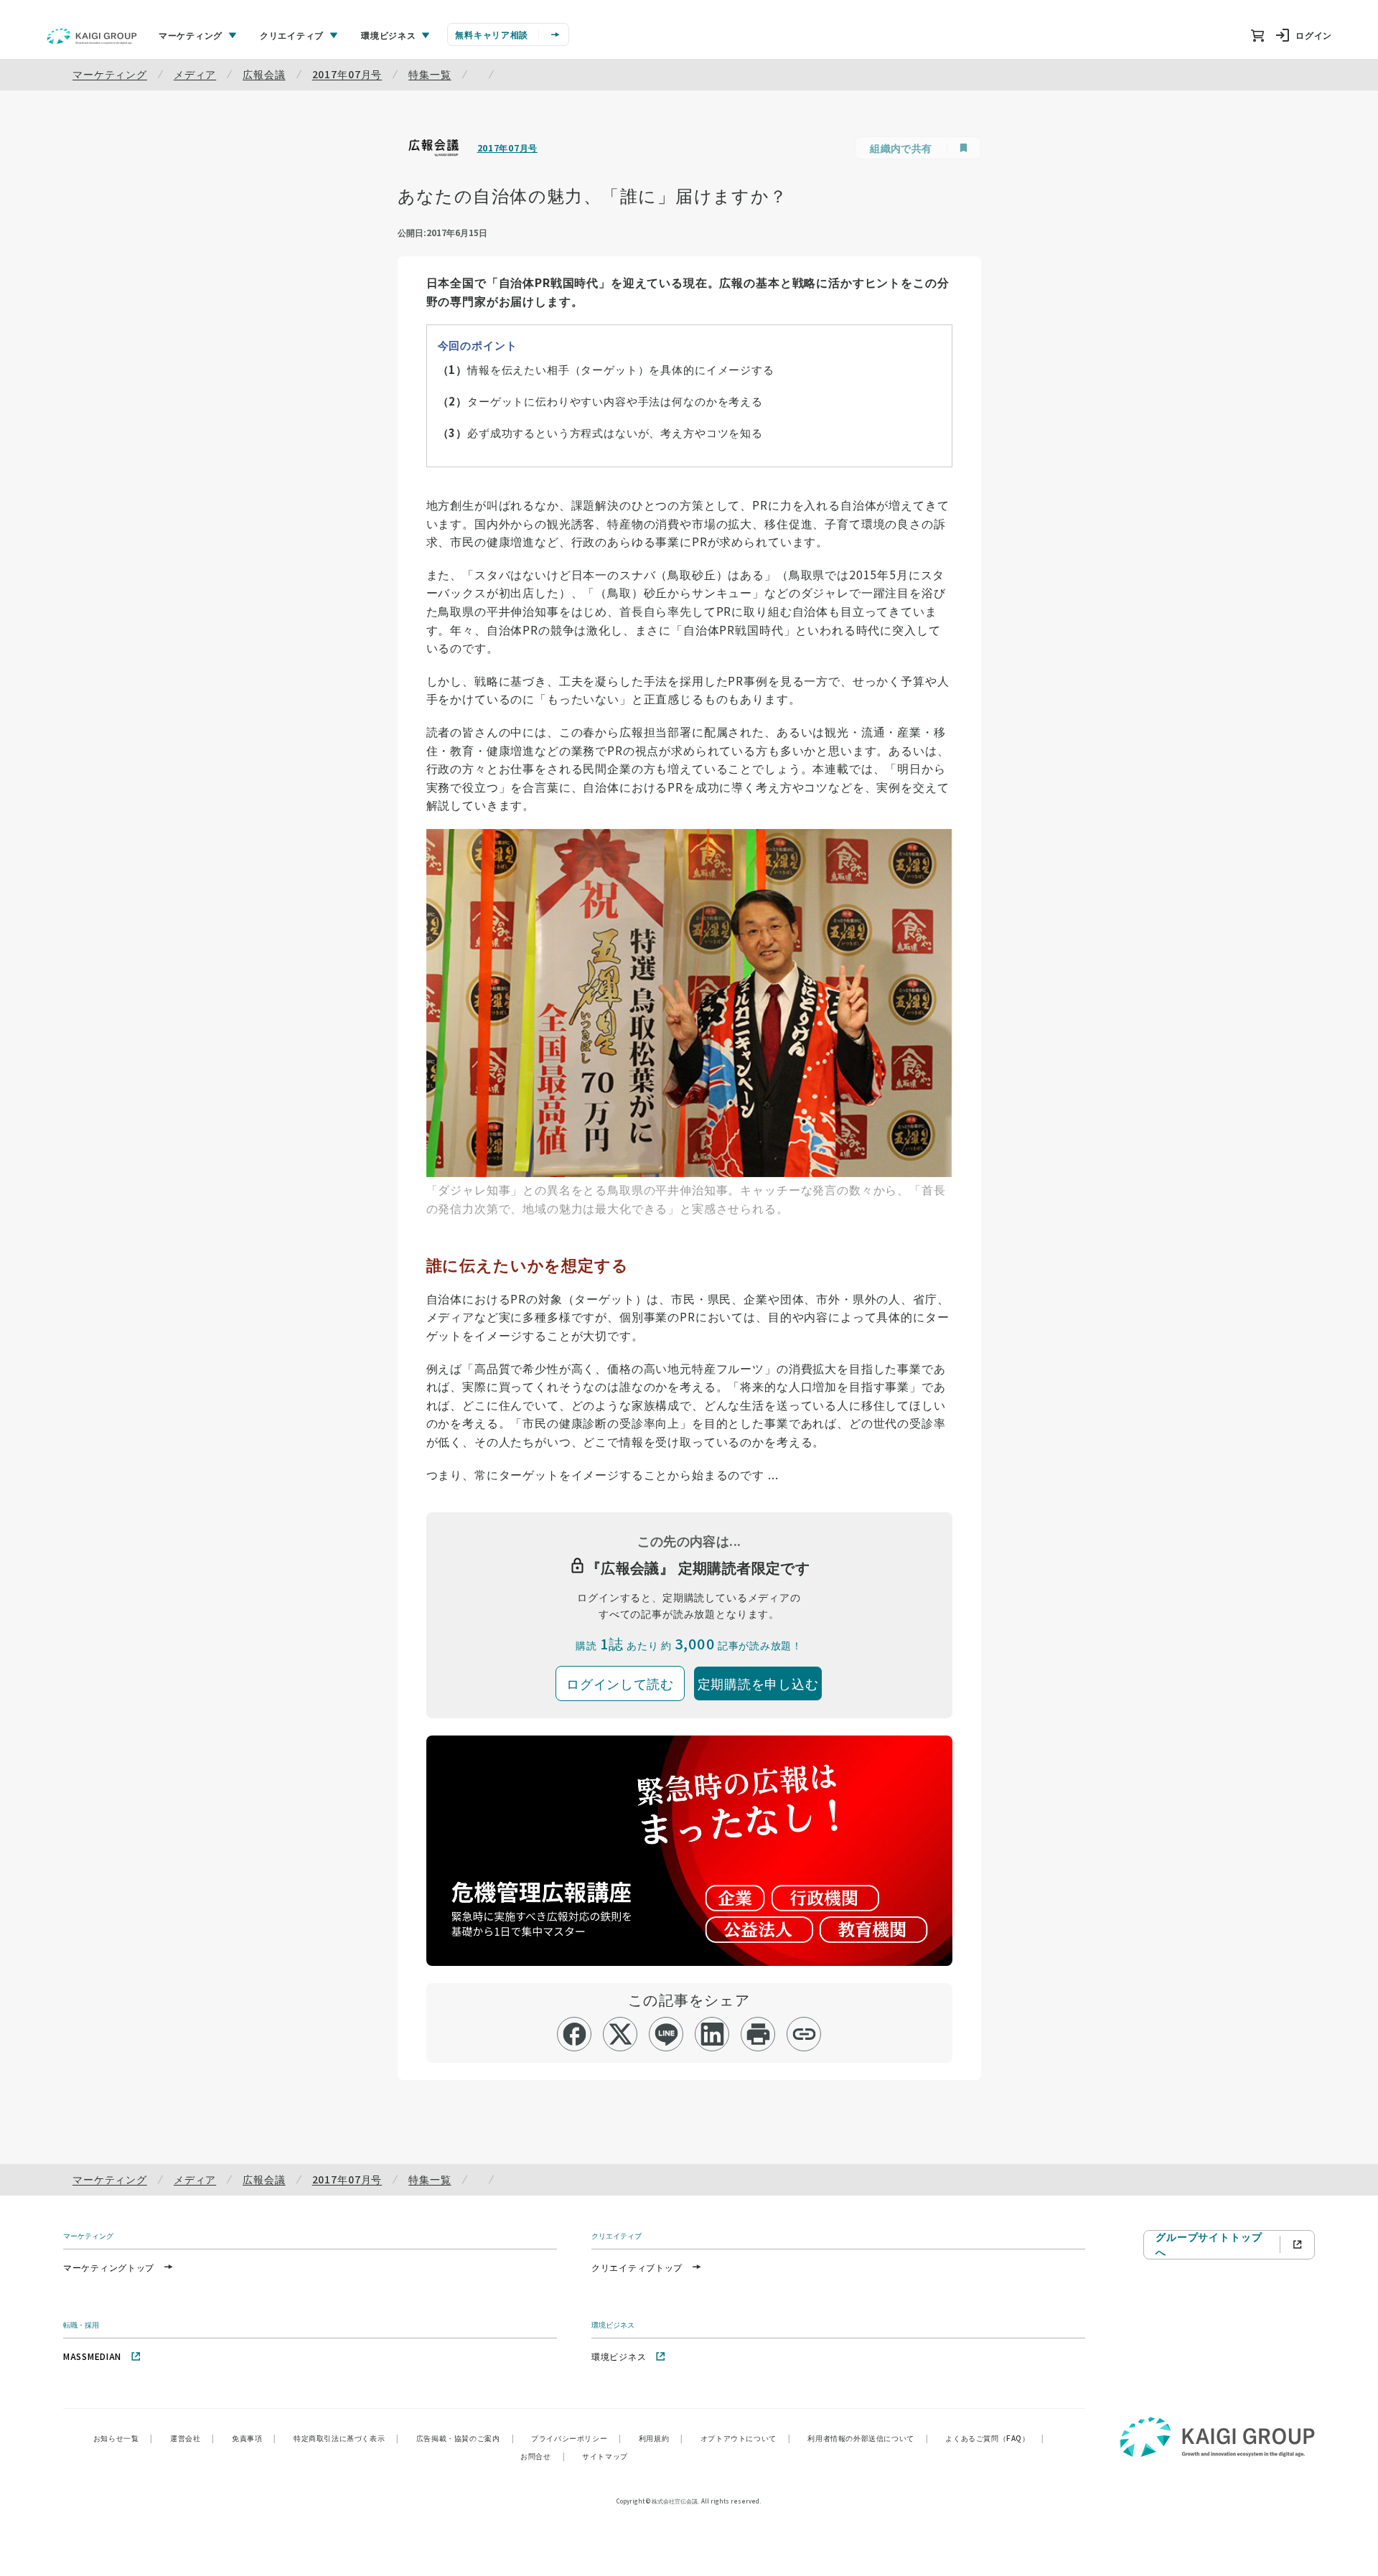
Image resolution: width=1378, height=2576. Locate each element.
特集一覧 (430, 74)
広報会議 (264, 74)
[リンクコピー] (804, 2034)
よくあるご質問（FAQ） (994, 2438)
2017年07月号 (347, 74)
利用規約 (661, 2438)
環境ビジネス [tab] (388, 35)
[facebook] (575, 2034)
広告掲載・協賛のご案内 (465, 2438)
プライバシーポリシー (576, 2438)
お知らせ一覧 (123, 2438)
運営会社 (192, 2438)
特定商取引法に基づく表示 (346, 2438)
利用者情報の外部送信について (868, 2438)
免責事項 (254, 2438)
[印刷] (758, 2034)
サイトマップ (605, 2456)
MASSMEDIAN (92, 2356)
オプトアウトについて (746, 2438)
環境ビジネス (619, 2356)
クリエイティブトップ (637, 2267)
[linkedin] (712, 2034)
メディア (195, 74)
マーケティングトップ (109, 2267)
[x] (620, 2034)
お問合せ (543, 2456)
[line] (666, 2034)
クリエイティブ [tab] (292, 35)
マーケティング (110, 74)
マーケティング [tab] (191, 35)
